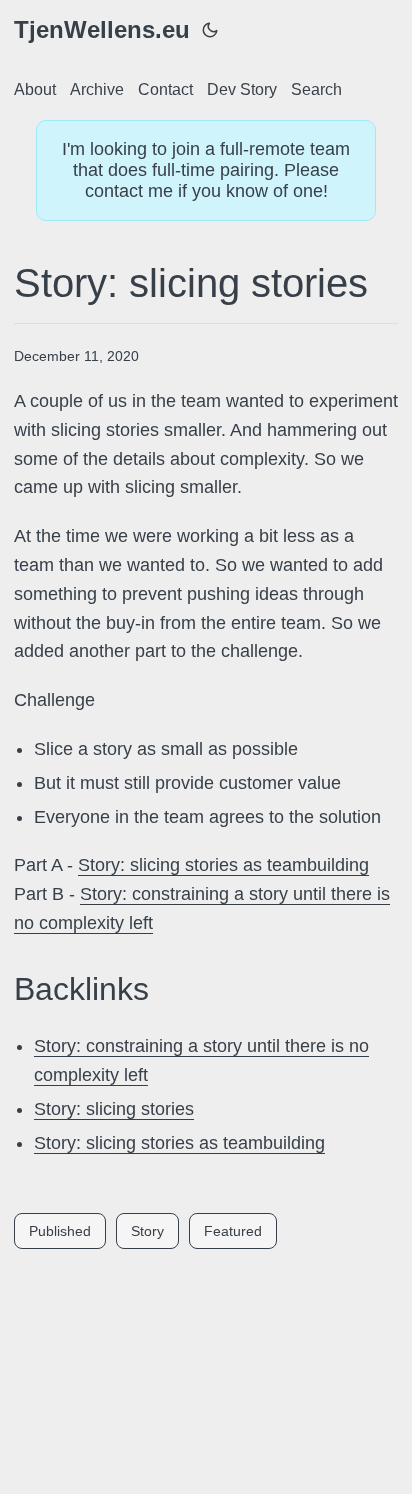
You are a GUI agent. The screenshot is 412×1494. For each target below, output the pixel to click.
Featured (233, 1231)
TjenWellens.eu (102, 29)
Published (60, 1231)
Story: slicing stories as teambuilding (223, 865)
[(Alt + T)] (210, 30)
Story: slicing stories (114, 1109)
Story (147, 1231)
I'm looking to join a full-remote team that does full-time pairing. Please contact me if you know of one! (206, 170)
